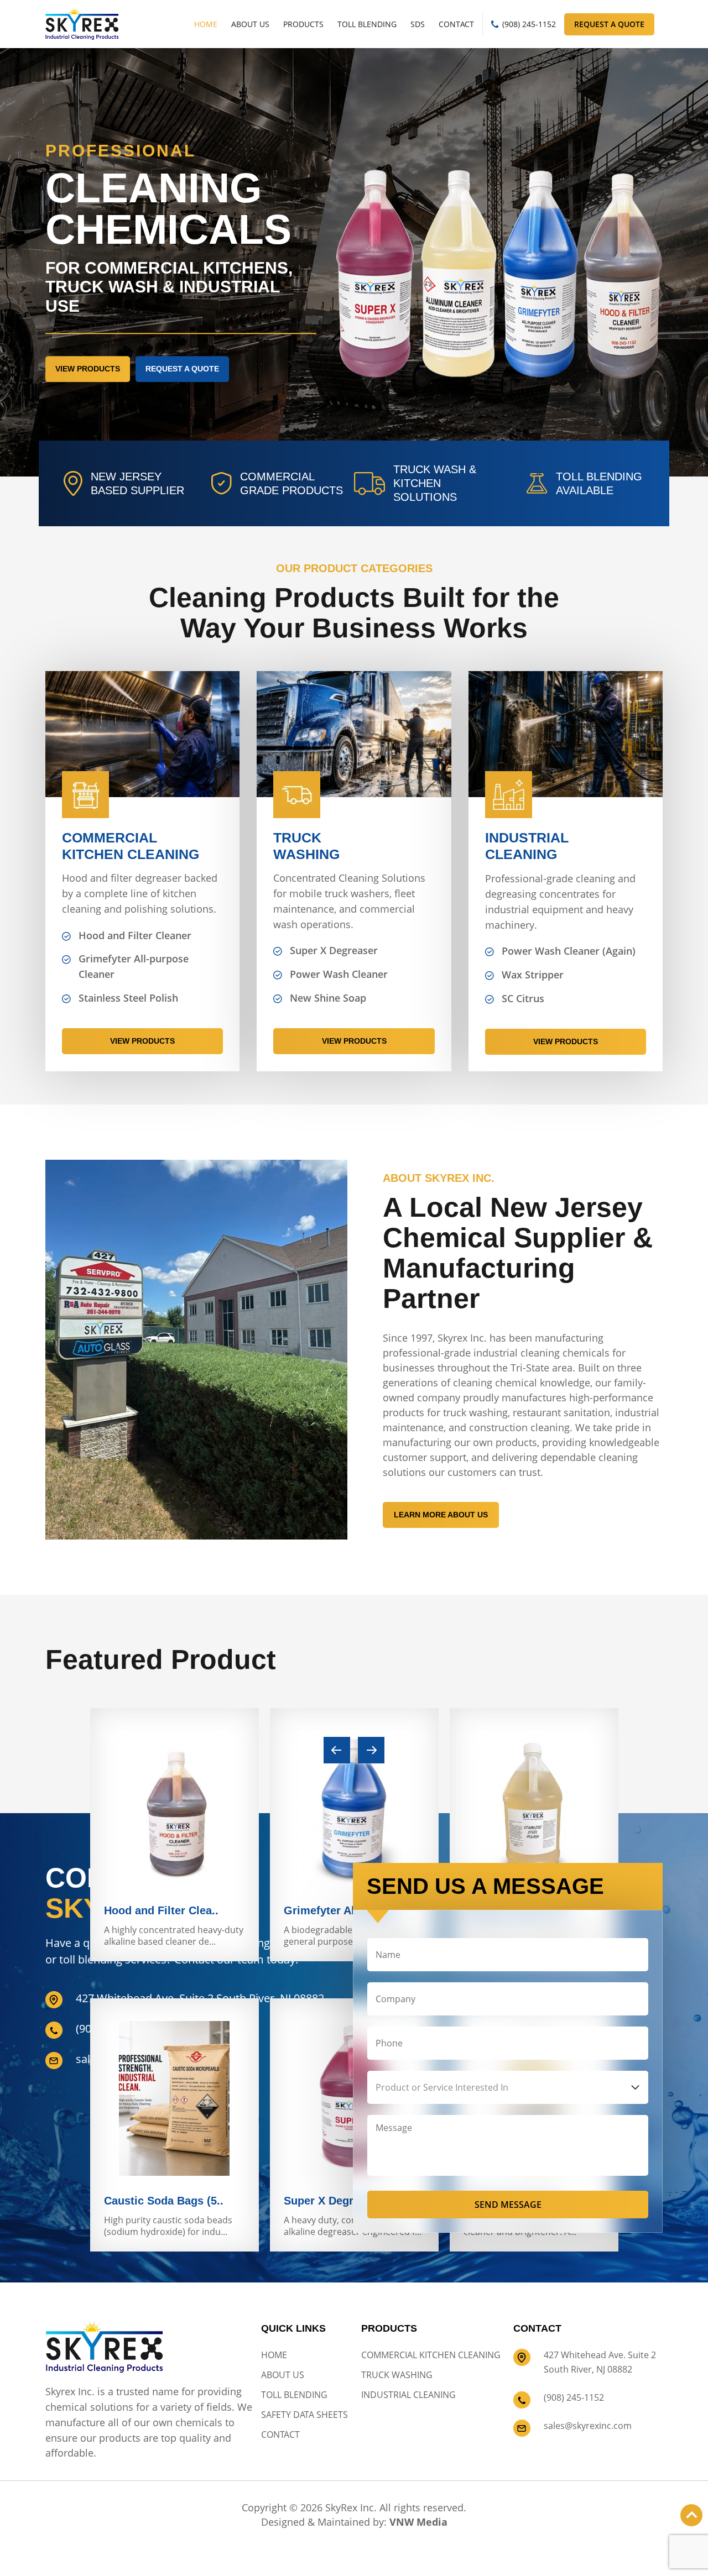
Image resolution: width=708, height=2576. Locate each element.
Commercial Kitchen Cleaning (431, 2355)
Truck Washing (397, 2375)
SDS (418, 24)
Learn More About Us (441, 1515)
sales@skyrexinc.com (588, 2426)
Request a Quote (609, 24)
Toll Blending (367, 24)
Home (206, 24)
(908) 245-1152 (529, 24)
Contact (456, 24)
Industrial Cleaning (408, 2395)
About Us (250, 24)
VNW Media (418, 2522)
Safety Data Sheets (304, 2415)
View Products (88, 369)
